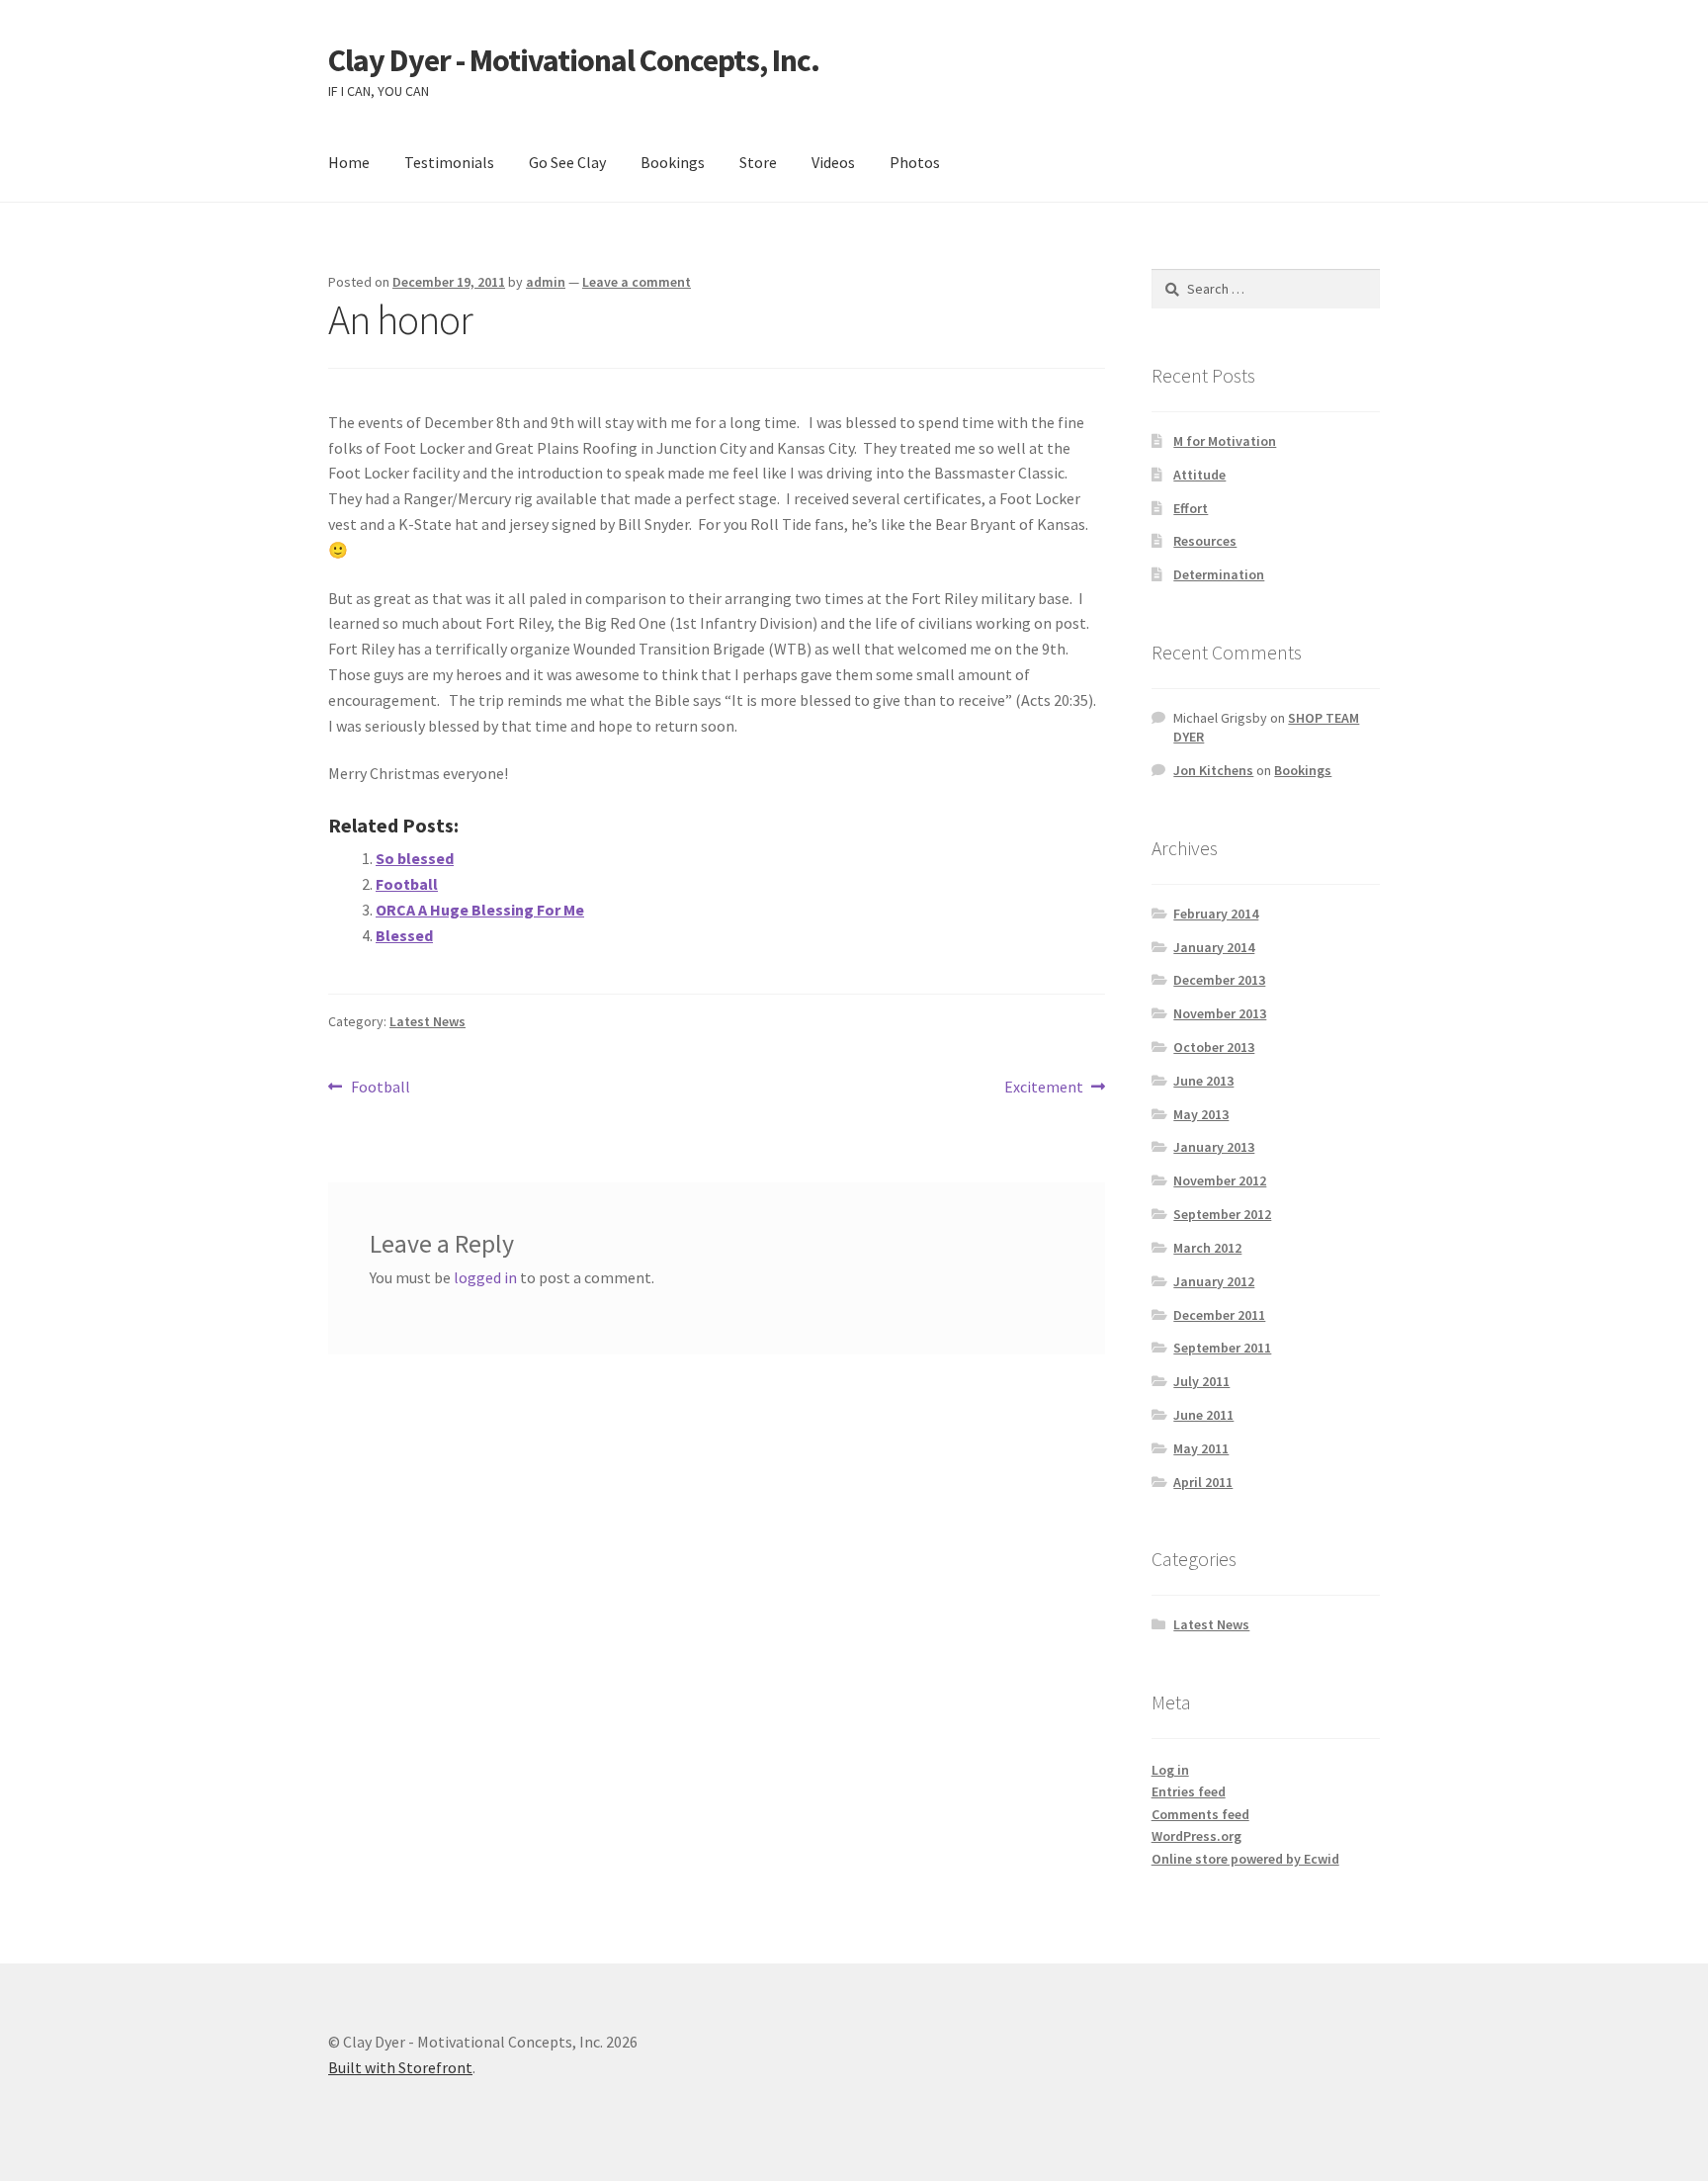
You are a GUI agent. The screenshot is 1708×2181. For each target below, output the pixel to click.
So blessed (415, 858)
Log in (1170, 1770)
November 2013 (1220, 1013)
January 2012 (1214, 1281)
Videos (833, 162)
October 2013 (1214, 1047)
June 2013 (1203, 1081)
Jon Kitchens (1213, 770)
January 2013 (1214, 1147)
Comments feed (1200, 1814)
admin (546, 282)
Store (758, 162)
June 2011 (1203, 1415)
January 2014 (1214, 947)
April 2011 (1203, 1482)
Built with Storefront (400, 2067)
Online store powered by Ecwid (1245, 1859)
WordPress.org (1196, 1836)
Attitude (1199, 475)
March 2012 (1207, 1248)
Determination (1219, 574)
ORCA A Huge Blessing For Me (480, 910)
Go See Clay (567, 162)
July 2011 (1201, 1381)
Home (349, 162)
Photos (915, 162)
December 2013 (1219, 980)
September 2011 (1222, 1348)
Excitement (1044, 1088)
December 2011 (1219, 1315)
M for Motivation (1225, 441)
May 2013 (1201, 1114)
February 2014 (1216, 914)
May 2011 (1201, 1448)
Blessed (404, 935)
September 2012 (1222, 1214)
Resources (1205, 541)
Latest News (427, 1021)
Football (407, 884)
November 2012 (1220, 1180)
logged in (485, 1277)
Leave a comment (637, 282)
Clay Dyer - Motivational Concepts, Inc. (574, 60)
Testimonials (449, 162)
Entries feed (1189, 1791)
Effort (1191, 508)
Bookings (673, 162)
